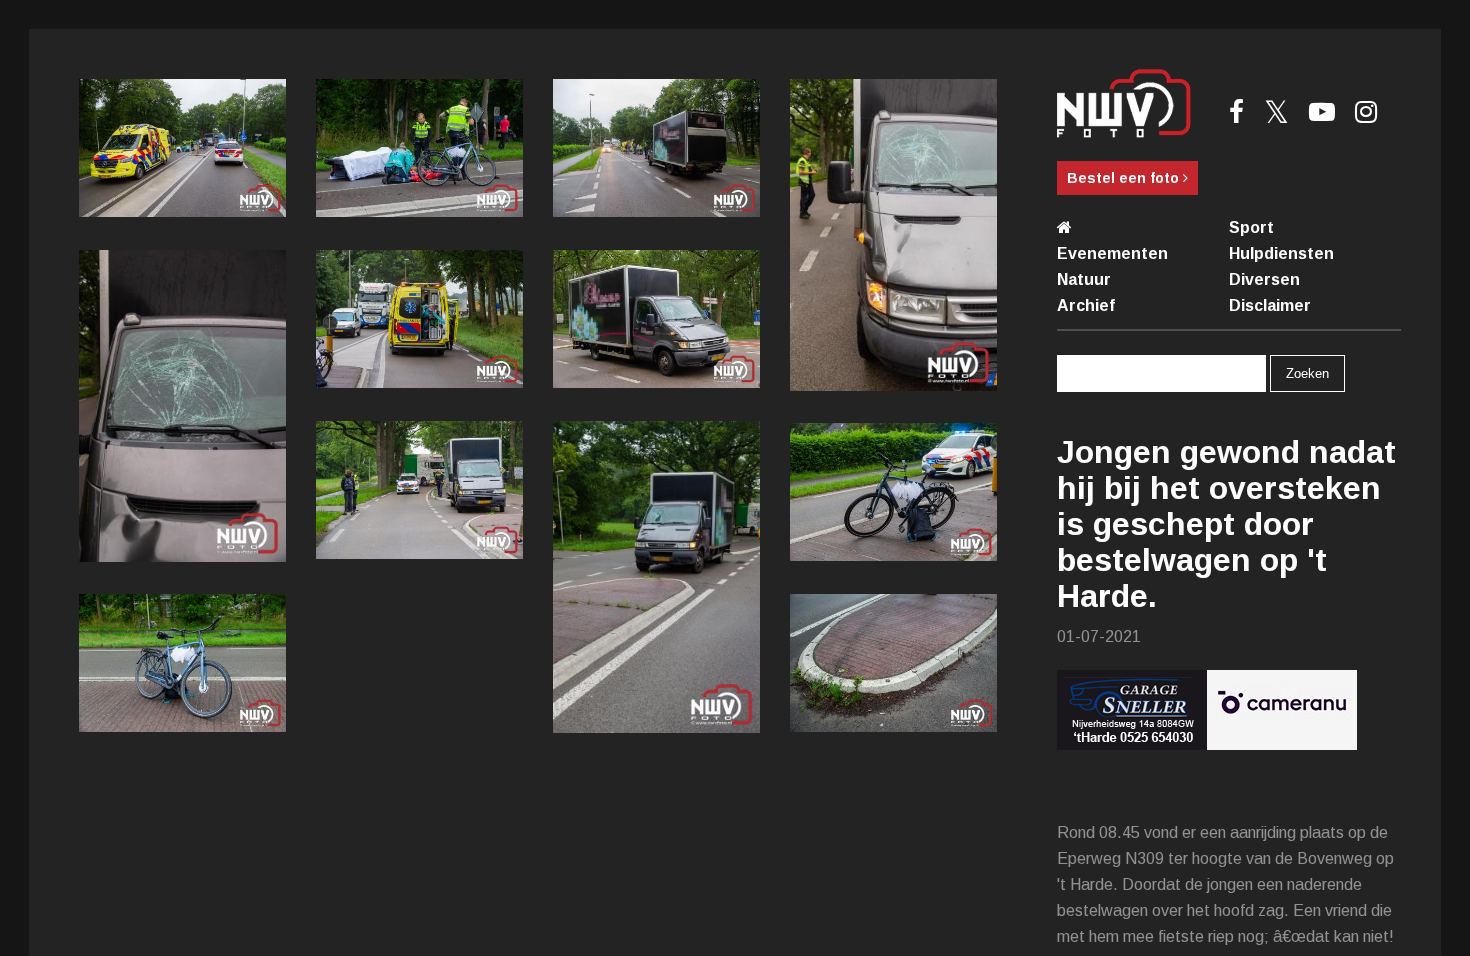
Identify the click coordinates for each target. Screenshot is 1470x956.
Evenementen (1112, 253)
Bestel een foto (1125, 178)
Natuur (1084, 279)
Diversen (1264, 279)
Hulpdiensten (1281, 253)
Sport (1251, 227)
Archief (1086, 305)
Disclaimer (1270, 305)
